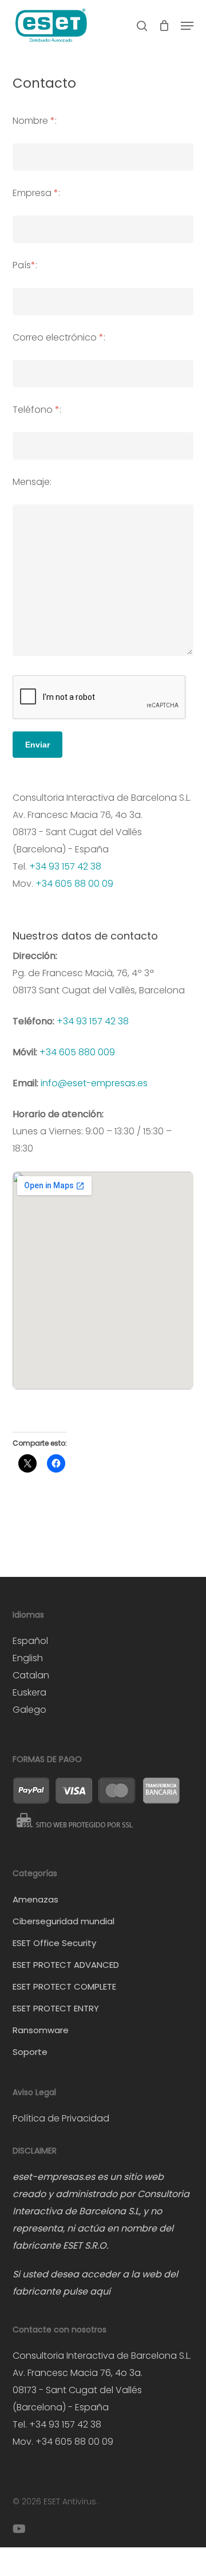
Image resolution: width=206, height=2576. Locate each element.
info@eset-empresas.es (94, 1083)
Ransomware (41, 2030)
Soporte (30, 2052)
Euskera (29, 1692)
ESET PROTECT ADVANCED (66, 1965)
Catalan (31, 1675)
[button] (187, 26)
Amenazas (35, 1899)
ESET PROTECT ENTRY (56, 2008)
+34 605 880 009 (77, 1052)
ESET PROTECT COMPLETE (64, 1986)
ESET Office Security (54, 1943)
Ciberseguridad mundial (64, 1921)
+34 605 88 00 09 (74, 884)
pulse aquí (87, 2291)
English (28, 1658)
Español (30, 1641)
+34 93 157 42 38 (65, 866)
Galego (29, 1710)
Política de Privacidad (61, 2118)
